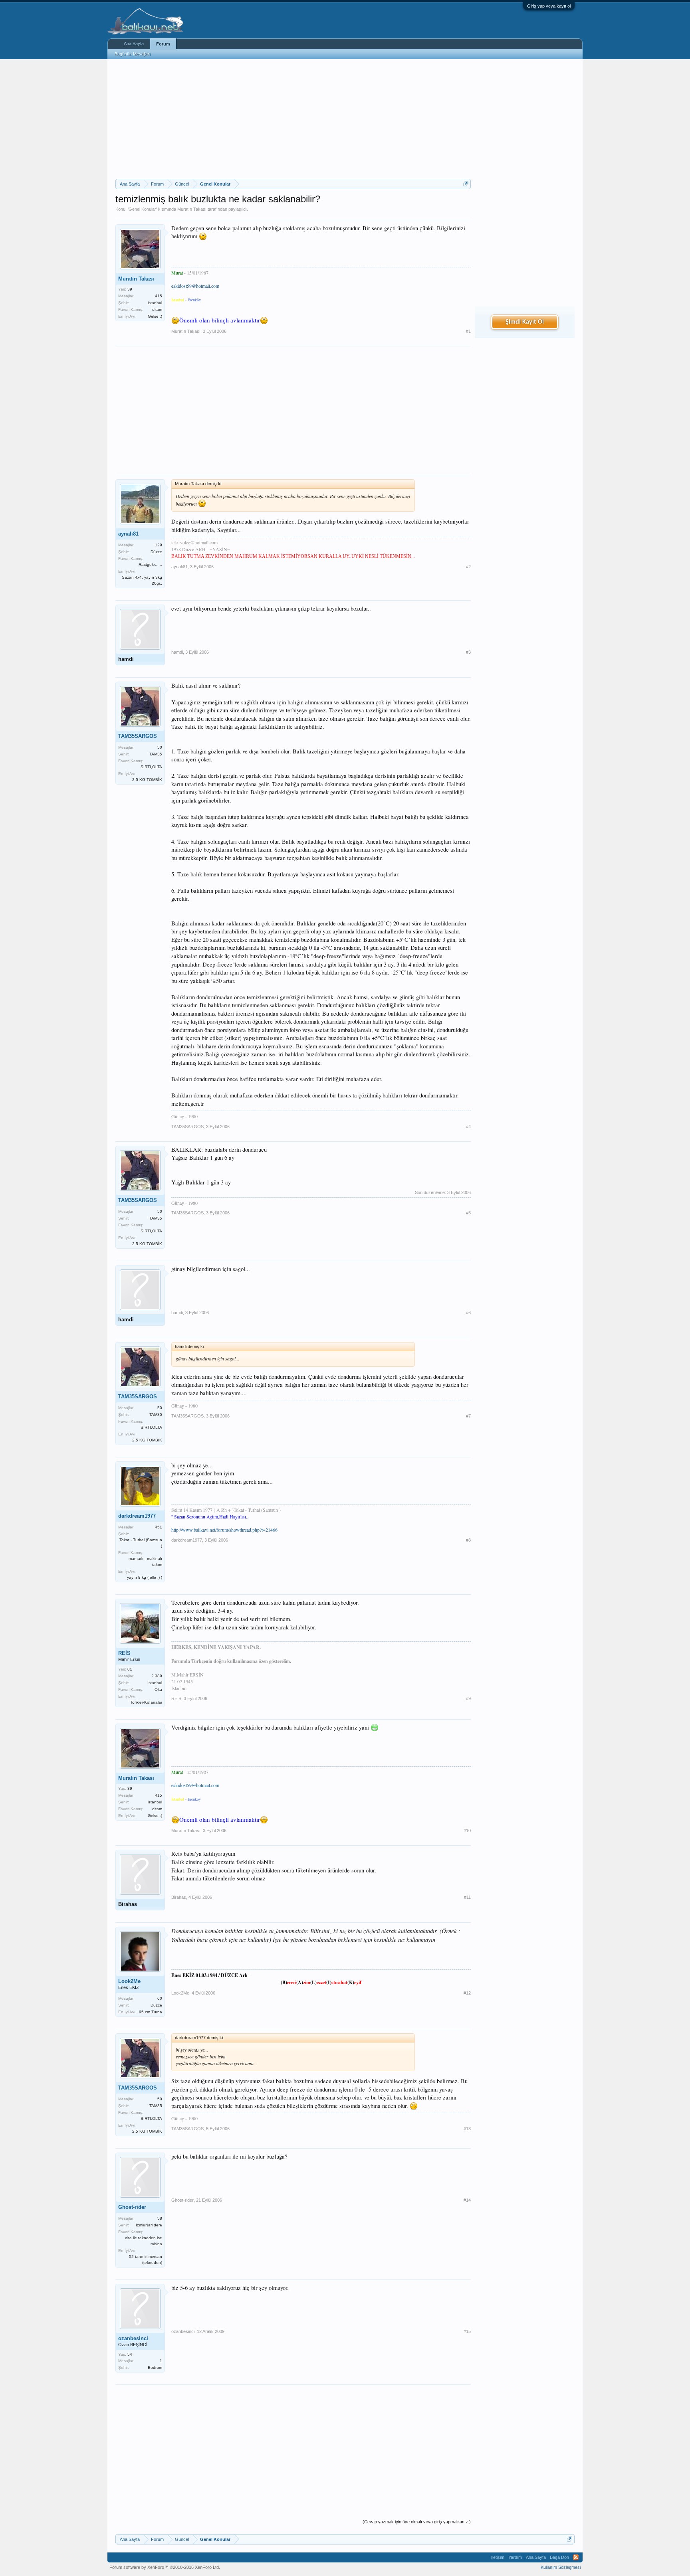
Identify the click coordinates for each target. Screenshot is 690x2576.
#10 (467, 1831)
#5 (468, 1213)
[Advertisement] (293, 119)
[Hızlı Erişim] (466, 184)
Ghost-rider (132, 2207)
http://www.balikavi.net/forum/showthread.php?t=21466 (224, 1530)
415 (159, 296)
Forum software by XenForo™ (165, 2567)
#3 (468, 652)
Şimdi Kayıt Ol (525, 322)
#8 (468, 1540)
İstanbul (155, 1683)
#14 (467, 2200)
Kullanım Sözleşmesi (561, 2567)
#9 (468, 1698)
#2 (468, 567)
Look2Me (129, 1981)
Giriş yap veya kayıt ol (549, 6)
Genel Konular (142, 209)
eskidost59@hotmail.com (195, 286)
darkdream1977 (137, 1516)
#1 (468, 331)
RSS (576, 2557)
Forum (163, 44)
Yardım (515, 2557)
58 (160, 2218)
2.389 (157, 1676)
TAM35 (156, 754)
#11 (467, 1897)
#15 (467, 2331)
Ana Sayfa (134, 43)
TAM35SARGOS (138, 736)
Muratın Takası (192, 209)
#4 (468, 1127)
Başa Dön (559, 2557)
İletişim (498, 2557)
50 (160, 747)
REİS (124, 1653)
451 (159, 1527)
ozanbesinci (133, 2338)
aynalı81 (128, 534)
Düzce (156, 552)
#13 (467, 2129)
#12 (467, 1993)
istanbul (155, 303)
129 (159, 545)
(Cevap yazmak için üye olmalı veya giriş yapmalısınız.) (417, 2522)
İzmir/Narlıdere (149, 2225)
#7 (468, 1416)
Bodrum (155, 2367)
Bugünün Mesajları (133, 54)
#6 (468, 1313)
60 (160, 1998)
